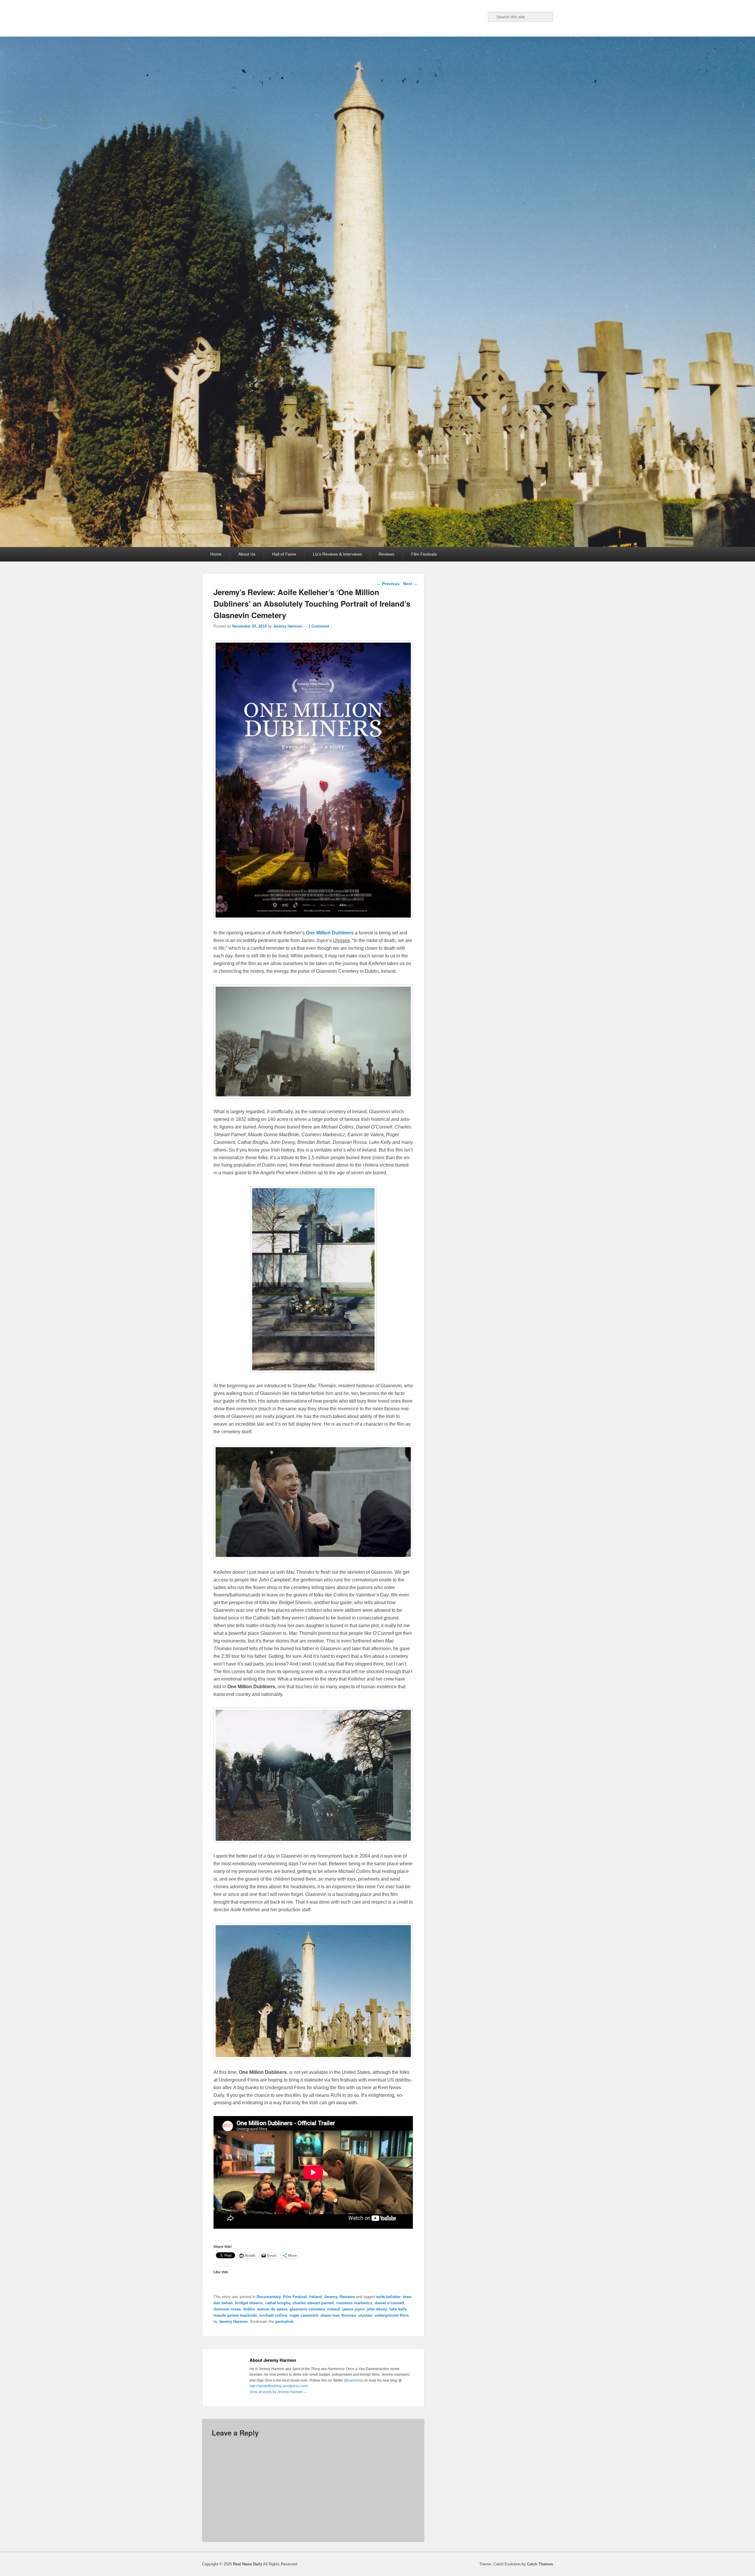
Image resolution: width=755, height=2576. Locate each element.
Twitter (454, 17)
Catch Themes (540, 2564)
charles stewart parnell (313, 2303)
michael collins (273, 2315)
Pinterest (467, 17)
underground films (392, 2315)
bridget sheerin (249, 2303)
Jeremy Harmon (288, 626)
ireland (334, 2309)
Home (216, 554)
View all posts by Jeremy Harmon (278, 2392)
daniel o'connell (389, 2303)
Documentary (269, 2297)
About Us (247, 554)
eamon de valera (272, 2309)
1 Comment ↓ (320, 626)
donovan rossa (227, 2309)
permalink (284, 2322)
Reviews (386, 554)
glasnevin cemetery (307, 2309)
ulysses (365, 2315)
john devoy (377, 2309)
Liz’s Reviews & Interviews (337, 554)
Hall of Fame (284, 554)
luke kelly (398, 2309)
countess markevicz (354, 2303)
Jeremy (331, 2297)
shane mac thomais (338, 2315)
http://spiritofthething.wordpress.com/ (279, 2386)
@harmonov (354, 2380)
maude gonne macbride (235, 2315)
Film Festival (295, 2297)
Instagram (480, 17)
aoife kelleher (388, 2297)
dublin (249, 2309)
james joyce (353, 2309)
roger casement (304, 2315)
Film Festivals (424, 554)
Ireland (315, 2297)
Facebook (441, 17)
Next (410, 584)
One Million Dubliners (330, 933)
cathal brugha (278, 2303)
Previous (388, 584)
